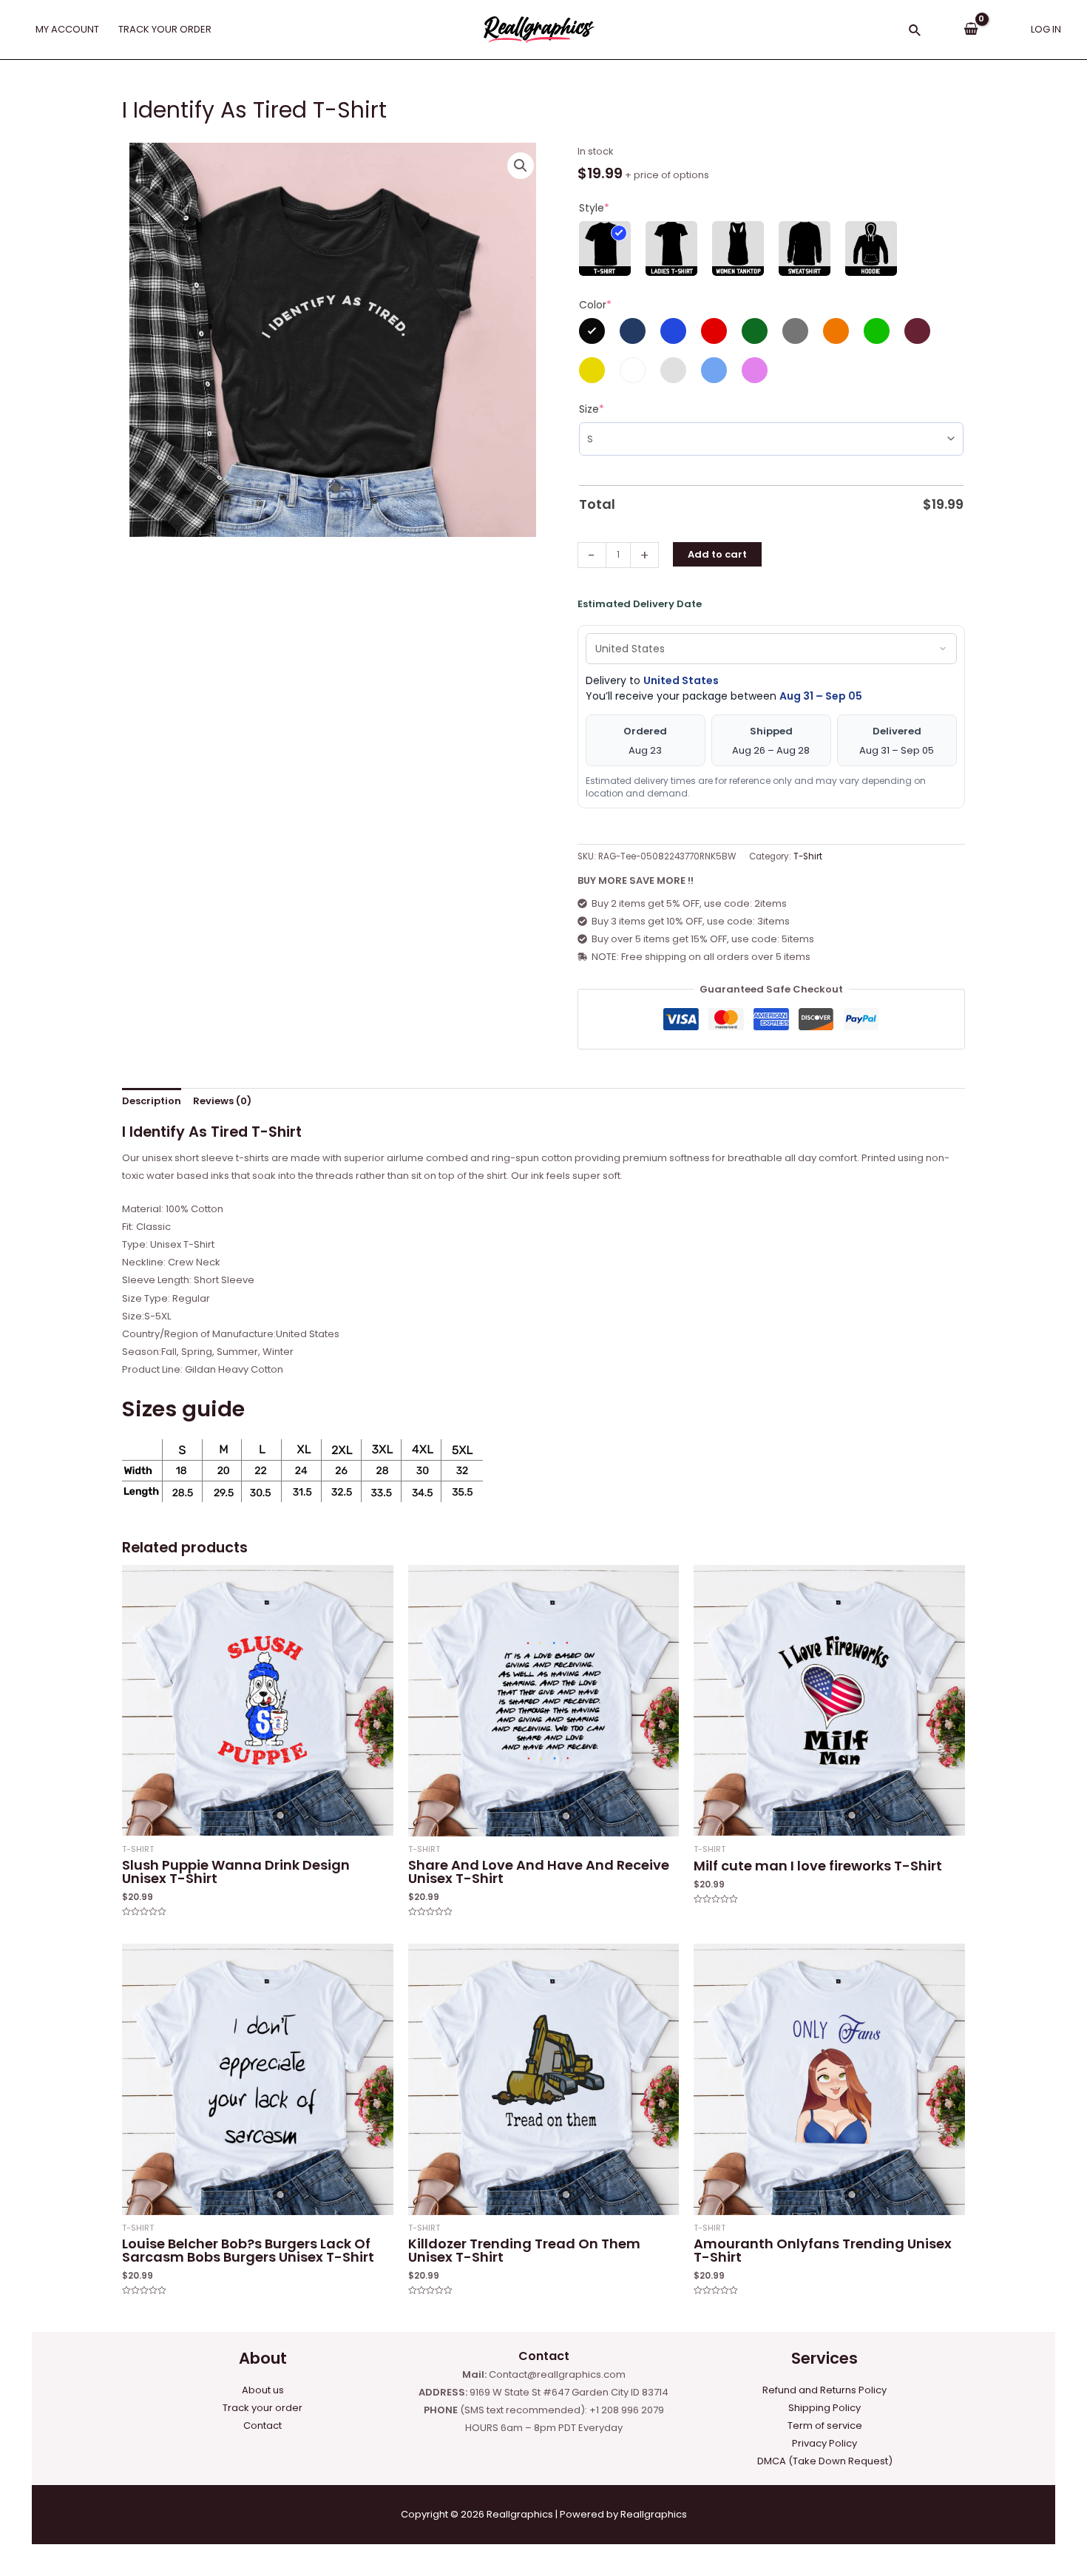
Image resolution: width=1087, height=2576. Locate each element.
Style (594, 208)
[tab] (152, 1102)
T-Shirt (808, 856)
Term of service (825, 2425)
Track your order (263, 2408)
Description (152, 1101)
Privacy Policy (824, 2443)
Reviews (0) (222, 1101)
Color (595, 305)
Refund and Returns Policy (824, 2390)
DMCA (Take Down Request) (825, 2461)
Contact (263, 2425)
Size (592, 409)
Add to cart (717, 554)
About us (263, 2390)
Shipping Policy (824, 2408)
